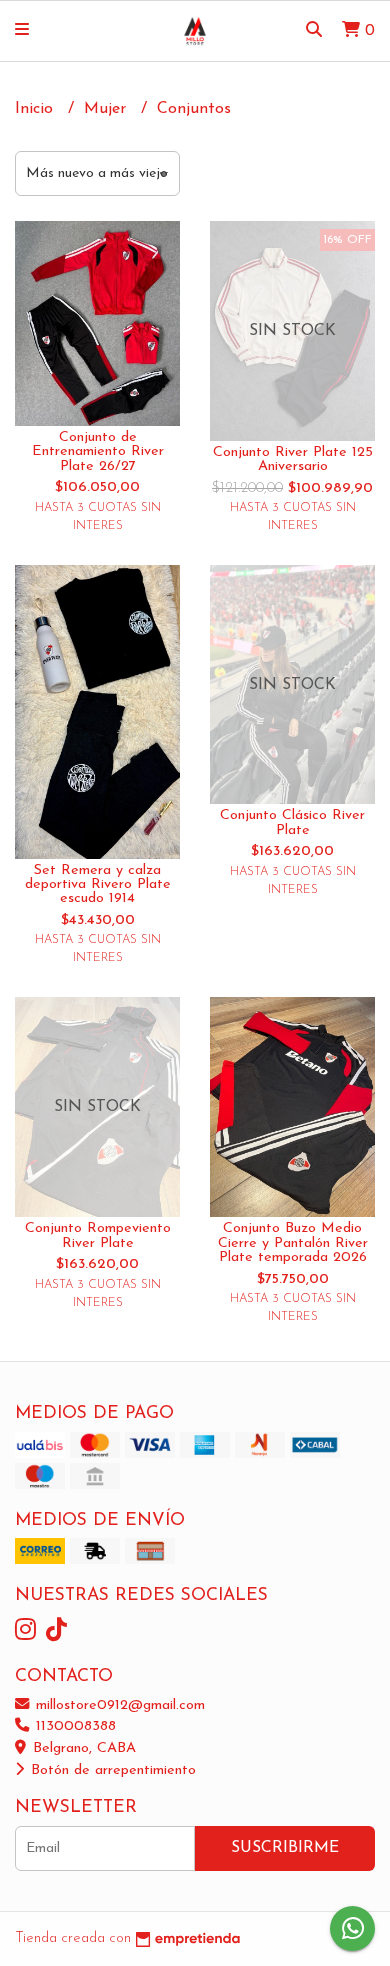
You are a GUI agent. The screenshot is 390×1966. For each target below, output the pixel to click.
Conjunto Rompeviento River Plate (98, 1235)
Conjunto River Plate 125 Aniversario (293, 459)
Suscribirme (285, 1848)
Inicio (36, 109)
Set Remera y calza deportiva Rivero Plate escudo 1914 (98, 885)
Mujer (107, 109)
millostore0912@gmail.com (118, 1705)
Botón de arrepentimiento (111, 1770)
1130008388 (73, 1726)
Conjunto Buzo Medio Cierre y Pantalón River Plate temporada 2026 (293, 1243)
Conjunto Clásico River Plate (292, 822)
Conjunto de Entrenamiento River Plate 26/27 (98, 452)
